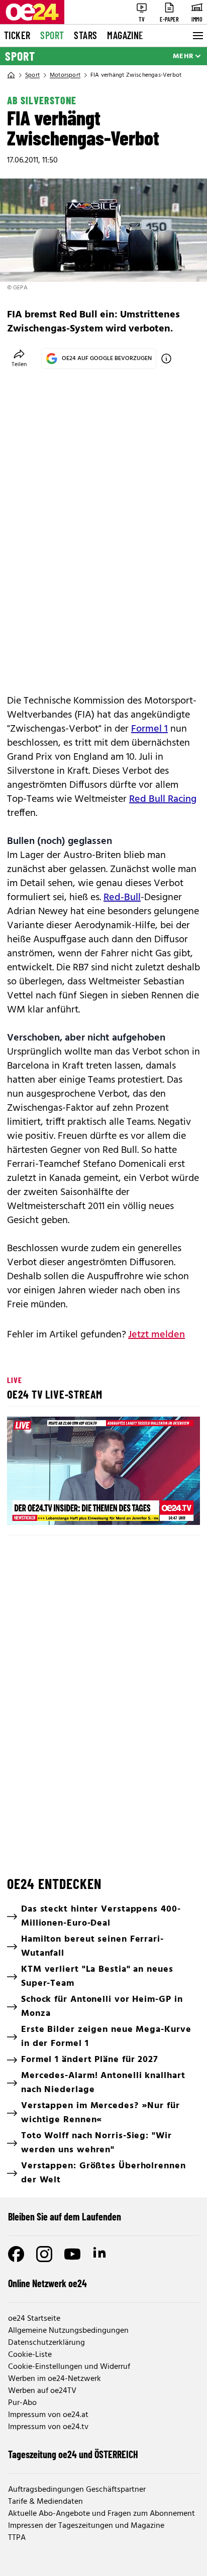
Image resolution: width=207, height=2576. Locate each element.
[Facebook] (16, 2254)
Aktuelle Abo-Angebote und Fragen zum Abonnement (101, 2514)
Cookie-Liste (30, 2355)
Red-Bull (122, 898)
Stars (85, 35)
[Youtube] (72, 2254)
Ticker (17, 35)
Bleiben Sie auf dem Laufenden (65, 2216)
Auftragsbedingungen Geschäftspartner (77, 2490)
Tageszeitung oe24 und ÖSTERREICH (73, 2454)
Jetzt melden (157, 1335)
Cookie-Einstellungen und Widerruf (69, 2367)
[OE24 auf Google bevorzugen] (166, 359)
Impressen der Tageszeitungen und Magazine (86, 2526)
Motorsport (65, 75)
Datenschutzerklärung (46, 2343)
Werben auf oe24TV (42, 2391)
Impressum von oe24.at (48, 2415)
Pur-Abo (22, 2403)
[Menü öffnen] (197, 36)
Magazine (125, 35)
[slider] (60, 1509)
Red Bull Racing (163, 799)
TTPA (17, 2538)
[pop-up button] (168, 1509)
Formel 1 (149, 729)
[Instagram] (44, 2254)
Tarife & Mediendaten (45, 2502)
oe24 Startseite (34, 2319)
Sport (52, 35)
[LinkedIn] (100, 2254)
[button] (105, 1472)
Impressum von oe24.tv (48, 2427)
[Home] (11, 75)
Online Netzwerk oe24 (47, 2283)
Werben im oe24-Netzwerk (55, 2379)
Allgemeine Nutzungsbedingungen (68, 2331)
